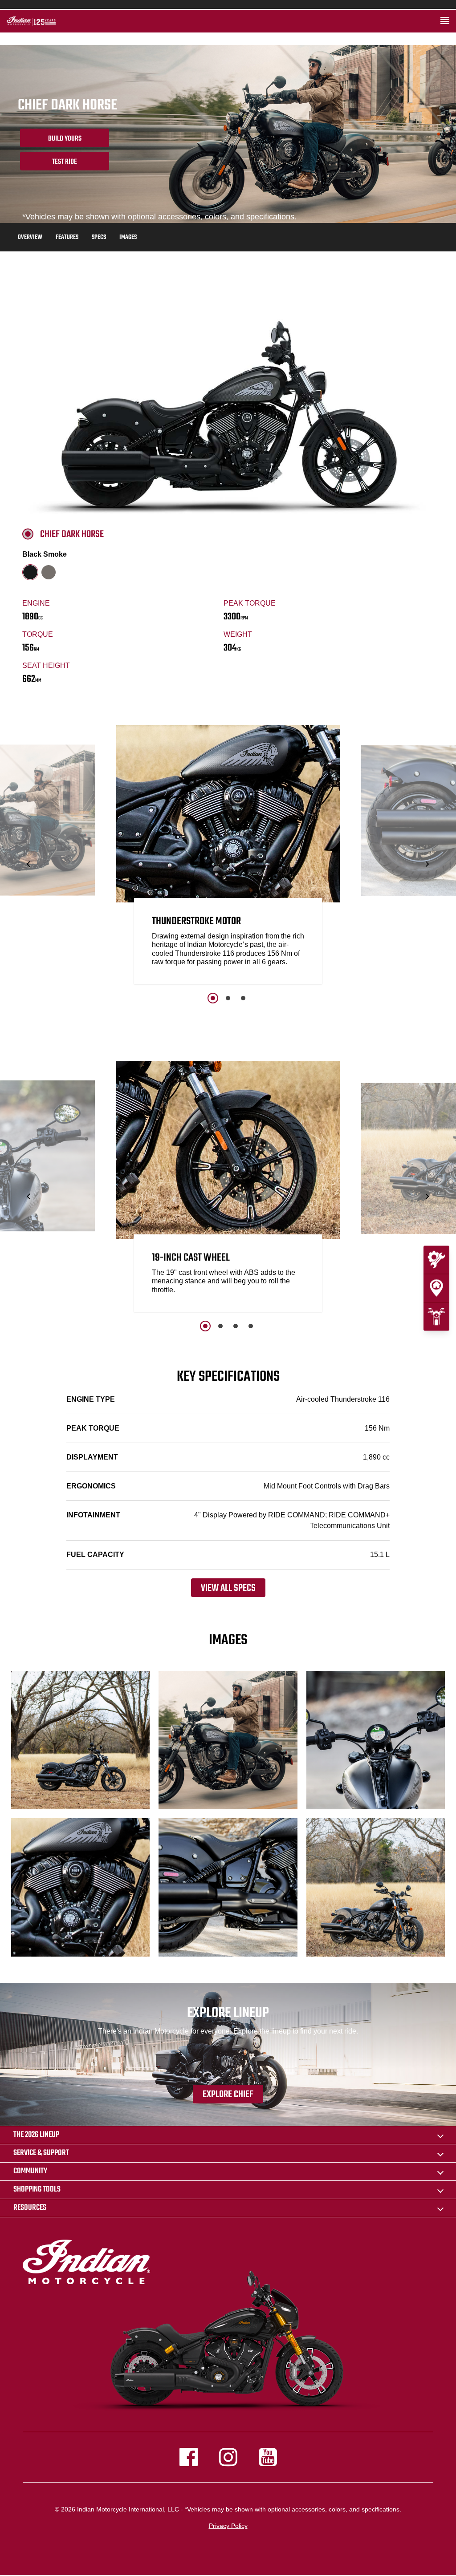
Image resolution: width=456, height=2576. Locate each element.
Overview (30, 237)
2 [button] (228, 998)
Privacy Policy (228, 2526)
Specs (99, 237)
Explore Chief (228, 2095)
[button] (29, 864)
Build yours (65, 139)
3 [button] (243, 998)
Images (128, 237)
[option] (228, 857)
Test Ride (65, 162)
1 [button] (213, 998)
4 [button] (251, 1326)
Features (67, 237)
